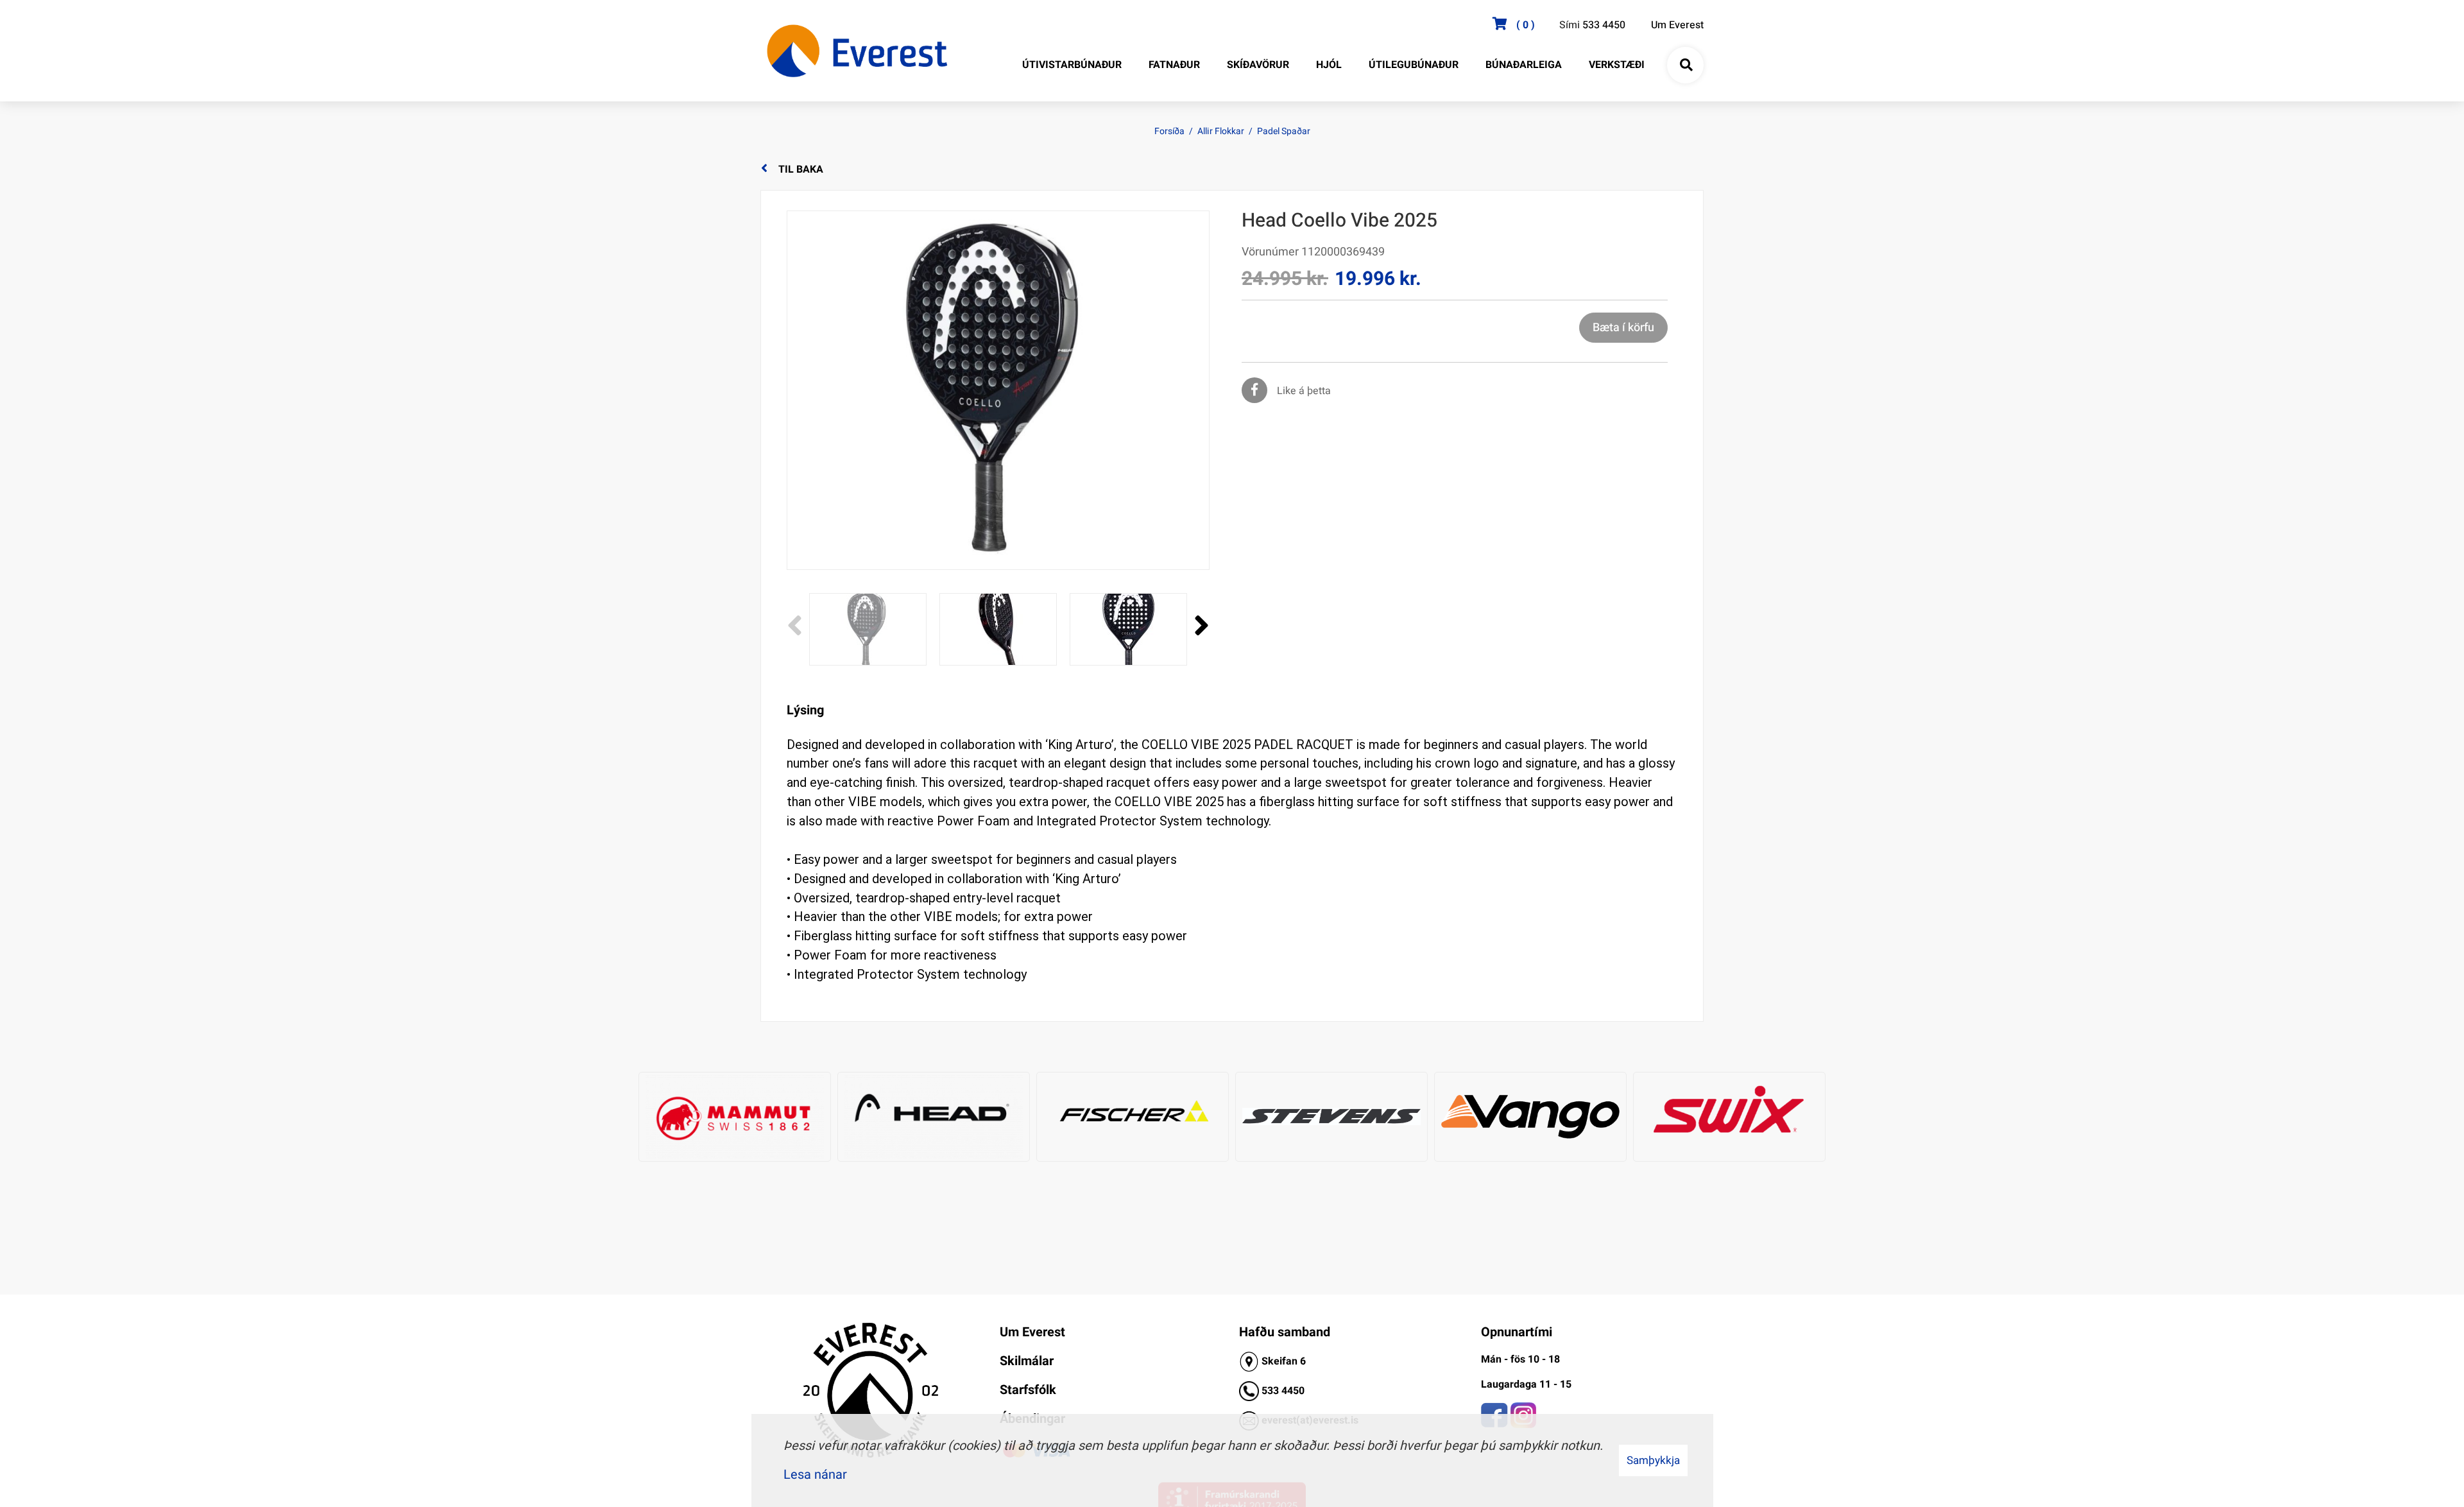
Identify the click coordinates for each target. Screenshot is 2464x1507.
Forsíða (1169, 131)
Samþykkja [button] (1653, 1460)
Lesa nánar (815, 1475)
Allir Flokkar (1221, 131)
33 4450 (1286, 1391)
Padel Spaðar (1284, 131)
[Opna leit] (1686, 65)
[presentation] (795, 626)
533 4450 (1604, 25)
